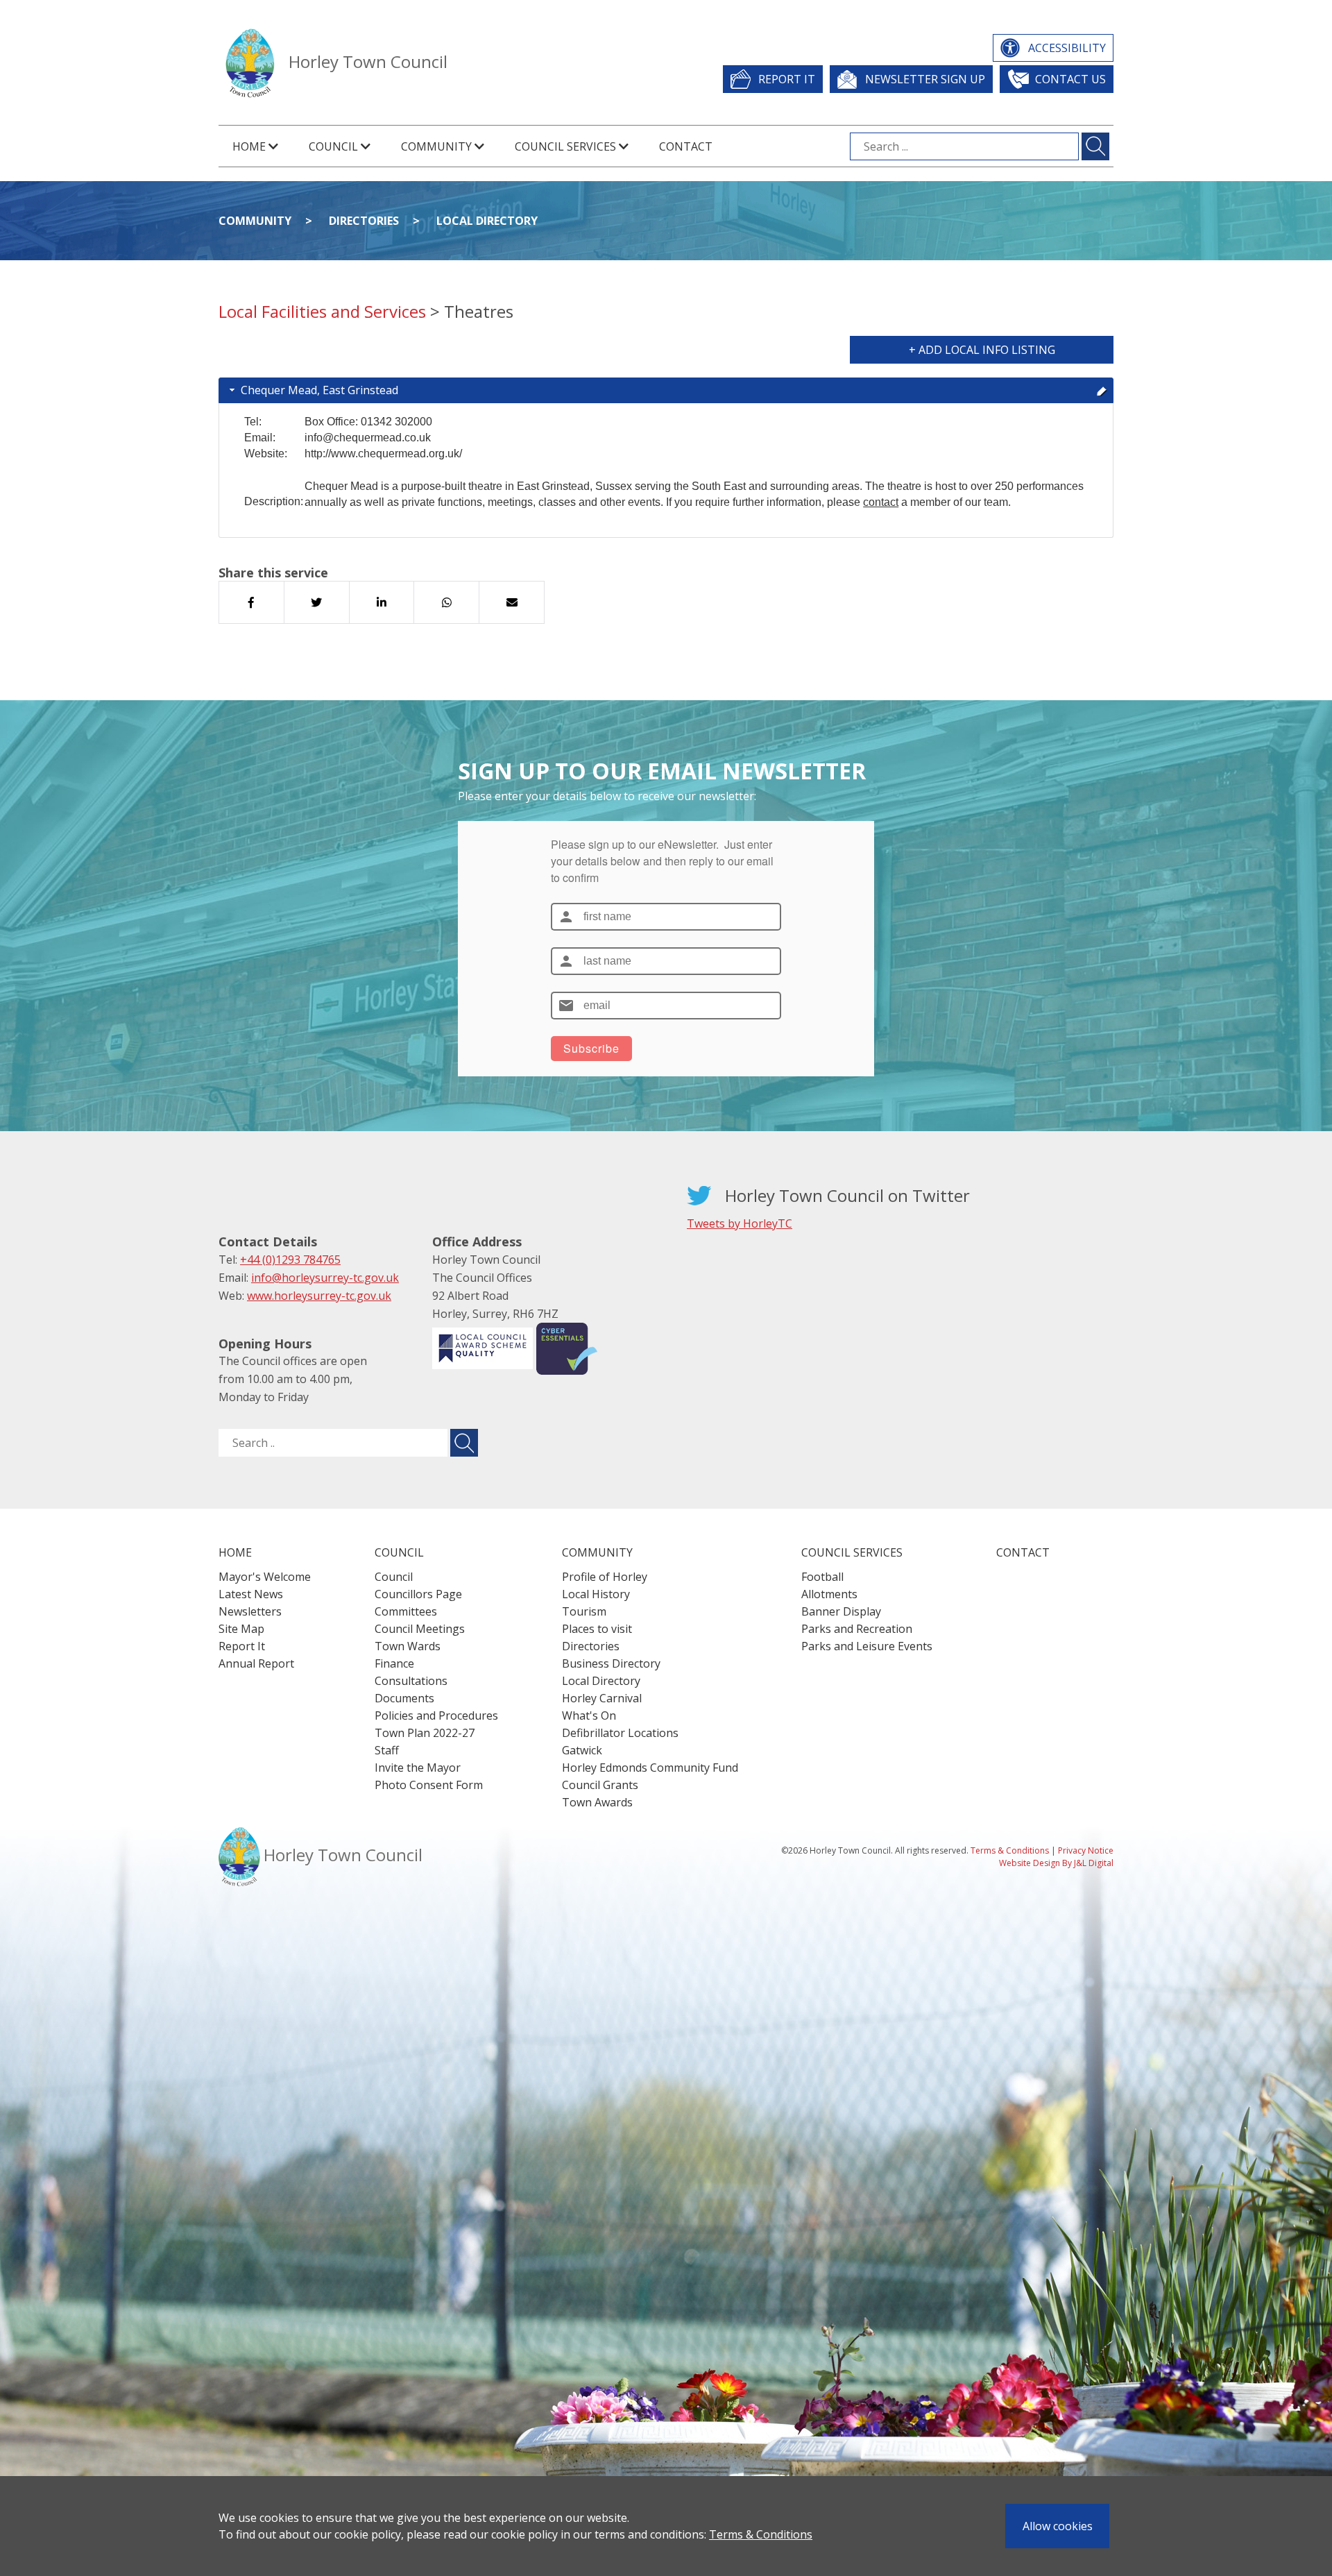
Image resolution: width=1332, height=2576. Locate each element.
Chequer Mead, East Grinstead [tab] (319, 390)
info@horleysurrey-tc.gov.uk (325, 1278)
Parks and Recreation (857, 1629)
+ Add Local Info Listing (982, 350)
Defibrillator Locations (620, 1733)
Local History (596, 1594)
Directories (364, 221)
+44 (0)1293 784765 (290, 1260)
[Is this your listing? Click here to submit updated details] (1102, 390)
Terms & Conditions (761, 2534)
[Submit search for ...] (1095, 146)
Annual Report (256, 1663)
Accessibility (1067, 48)
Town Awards (597, 1802)
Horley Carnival (602, 1698)
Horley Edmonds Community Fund (650, 1768)
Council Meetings (420, 1629)
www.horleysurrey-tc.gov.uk (319, 1296)
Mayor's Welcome (265, 1577)
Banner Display (841, 1611)
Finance (394, 1663)
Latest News (251, 1594)
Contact (686, 146)
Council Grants (600, 1785)
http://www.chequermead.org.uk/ (383, 454)
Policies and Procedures (436, 1715)
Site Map (241, 1629)
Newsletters (250, 1611)
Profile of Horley (605, 1577)
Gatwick (582, 1750)
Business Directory (611, 1663)
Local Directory (487, 221)
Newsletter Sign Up (925, 79)
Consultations (411, 1681)
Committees (406, 1611)
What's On (589, 1715)
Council (394, 1577)
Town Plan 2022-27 (425, 1733)
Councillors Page (418, 1594)
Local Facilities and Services (322, 311)
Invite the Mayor (418, 1768)
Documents (404, 1698)
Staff (387, 1750)
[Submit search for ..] (464, 1443)
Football (822, 1577)
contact (881, 502)
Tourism (584, 1611)
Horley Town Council (368, 61)
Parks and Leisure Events (867, 1646)
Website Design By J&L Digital (1056, 1863)
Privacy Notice (1086, 1850)
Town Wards (408, 1646)
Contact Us (1070, 79)
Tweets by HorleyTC (740, 1223)
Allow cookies (1058, 2526)
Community (255, 221)
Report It (787, 79)
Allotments (829, 1594)
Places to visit (597, 1629)
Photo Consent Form (429, 1785)
